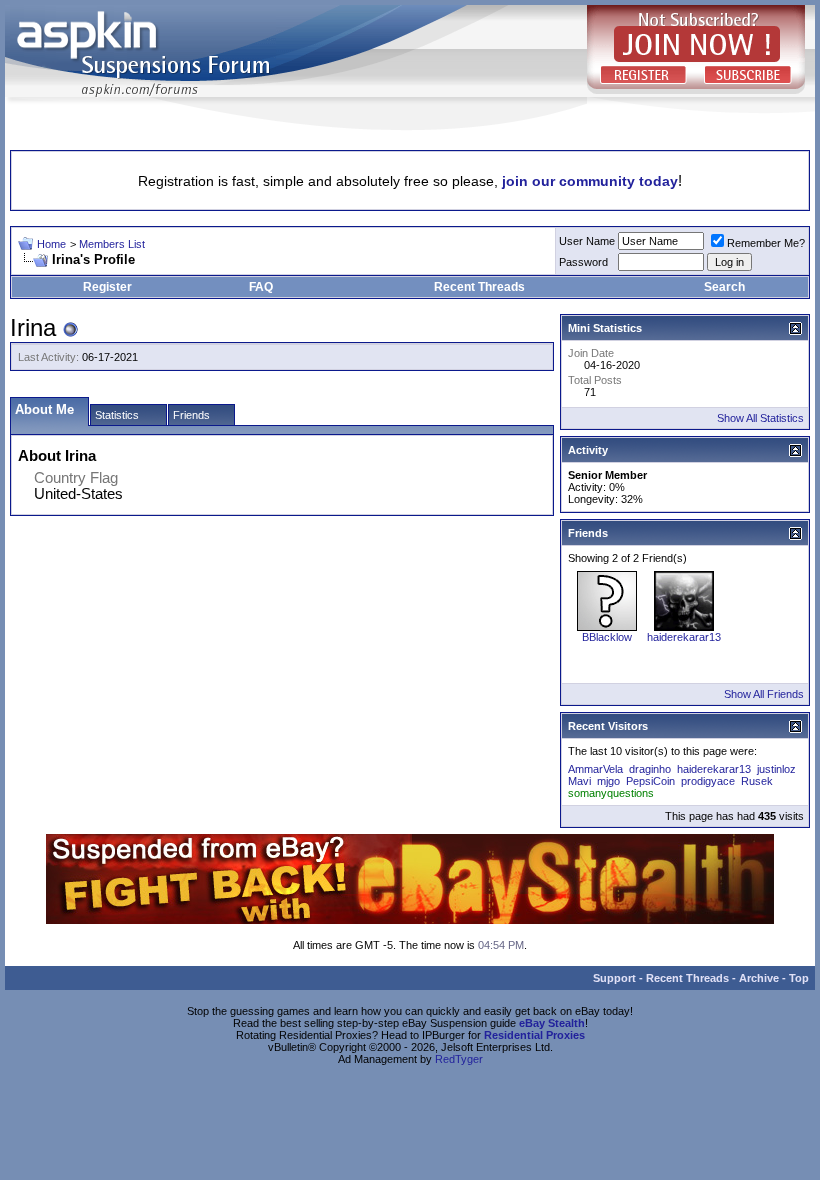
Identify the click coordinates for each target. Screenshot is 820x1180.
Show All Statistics (760, 418)
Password (583, 262)
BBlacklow (607, 637)
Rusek (757, 781)
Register (107, 287)
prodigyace (708, 781)
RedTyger (459, 1059)
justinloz (776, 769)
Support (614, 978)
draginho (650, 769)
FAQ (261, 287)
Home (51, 244)
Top (799, 978)
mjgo (608, 781)
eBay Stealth (552, 1023)
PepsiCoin (650, 781)
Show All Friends (764, 694)
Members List (112, 244)
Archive (759, 978)
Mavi (579, 781)
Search (724, 287)
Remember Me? (766, 243)
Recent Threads (479, 287)
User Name (587, 241)
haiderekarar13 (684, 637)
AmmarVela (595, 769)
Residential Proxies (534, 1035)
